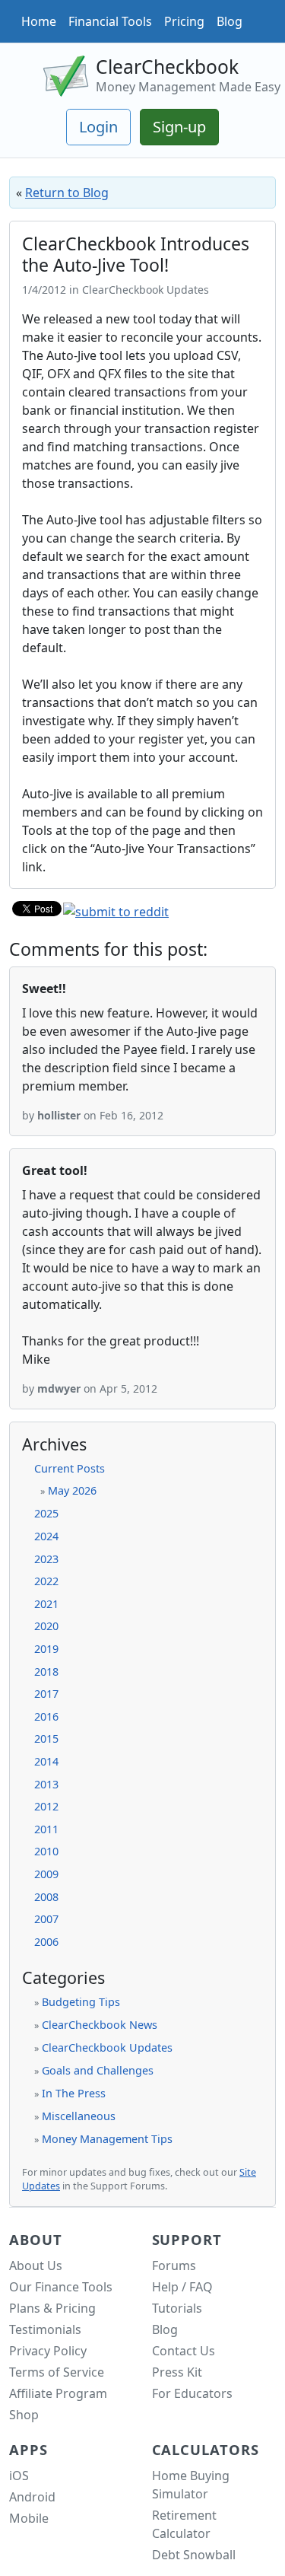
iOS (19, 2476)
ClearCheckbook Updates (107, 2047)
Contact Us (184, 2351)
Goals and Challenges (98, 2070)
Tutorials (177, 2308)
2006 (46, 1942)
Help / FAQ (182, 2287)
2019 (46, 1649)
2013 (46, 1784)
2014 (46, 1761)
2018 (46, 1672)
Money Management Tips (107, 2139)
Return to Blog (67, 193)
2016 (46, 1716)
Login (98, 127)
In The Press (74, 2093)
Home (39, 21)
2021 (46, 1604)
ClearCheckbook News (100, 2025)
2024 (46, 1536)
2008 (46, 1897)
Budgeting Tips (81, 2002)
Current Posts (70, 1468)
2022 (46, 1581)
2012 (46, 1806)
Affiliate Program (58, 2393)
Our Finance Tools (61, 2287)
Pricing (184, 21)
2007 (46, 1919)
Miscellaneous (79, 2116)
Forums (174, 2266)
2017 (46, 1694)
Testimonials (45, 2329)
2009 (46, 1874)
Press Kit (177, 2372)
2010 (46, 1851)
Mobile (29, 2518)
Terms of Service (57, 2372)
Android (32, 2497)
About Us (36, 2266)
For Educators (192, 2393)
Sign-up (179, 127)
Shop (24, 2415)
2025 (46, 1513)
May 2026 (72, 1490)
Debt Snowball (194, 2555)
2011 (46, 1829)
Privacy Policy (48, 2351)
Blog (230, 21)
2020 (46, 1626)
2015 (46, 1739)
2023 (46, 1559)
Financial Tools (110, 21)
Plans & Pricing (52, 2308)
